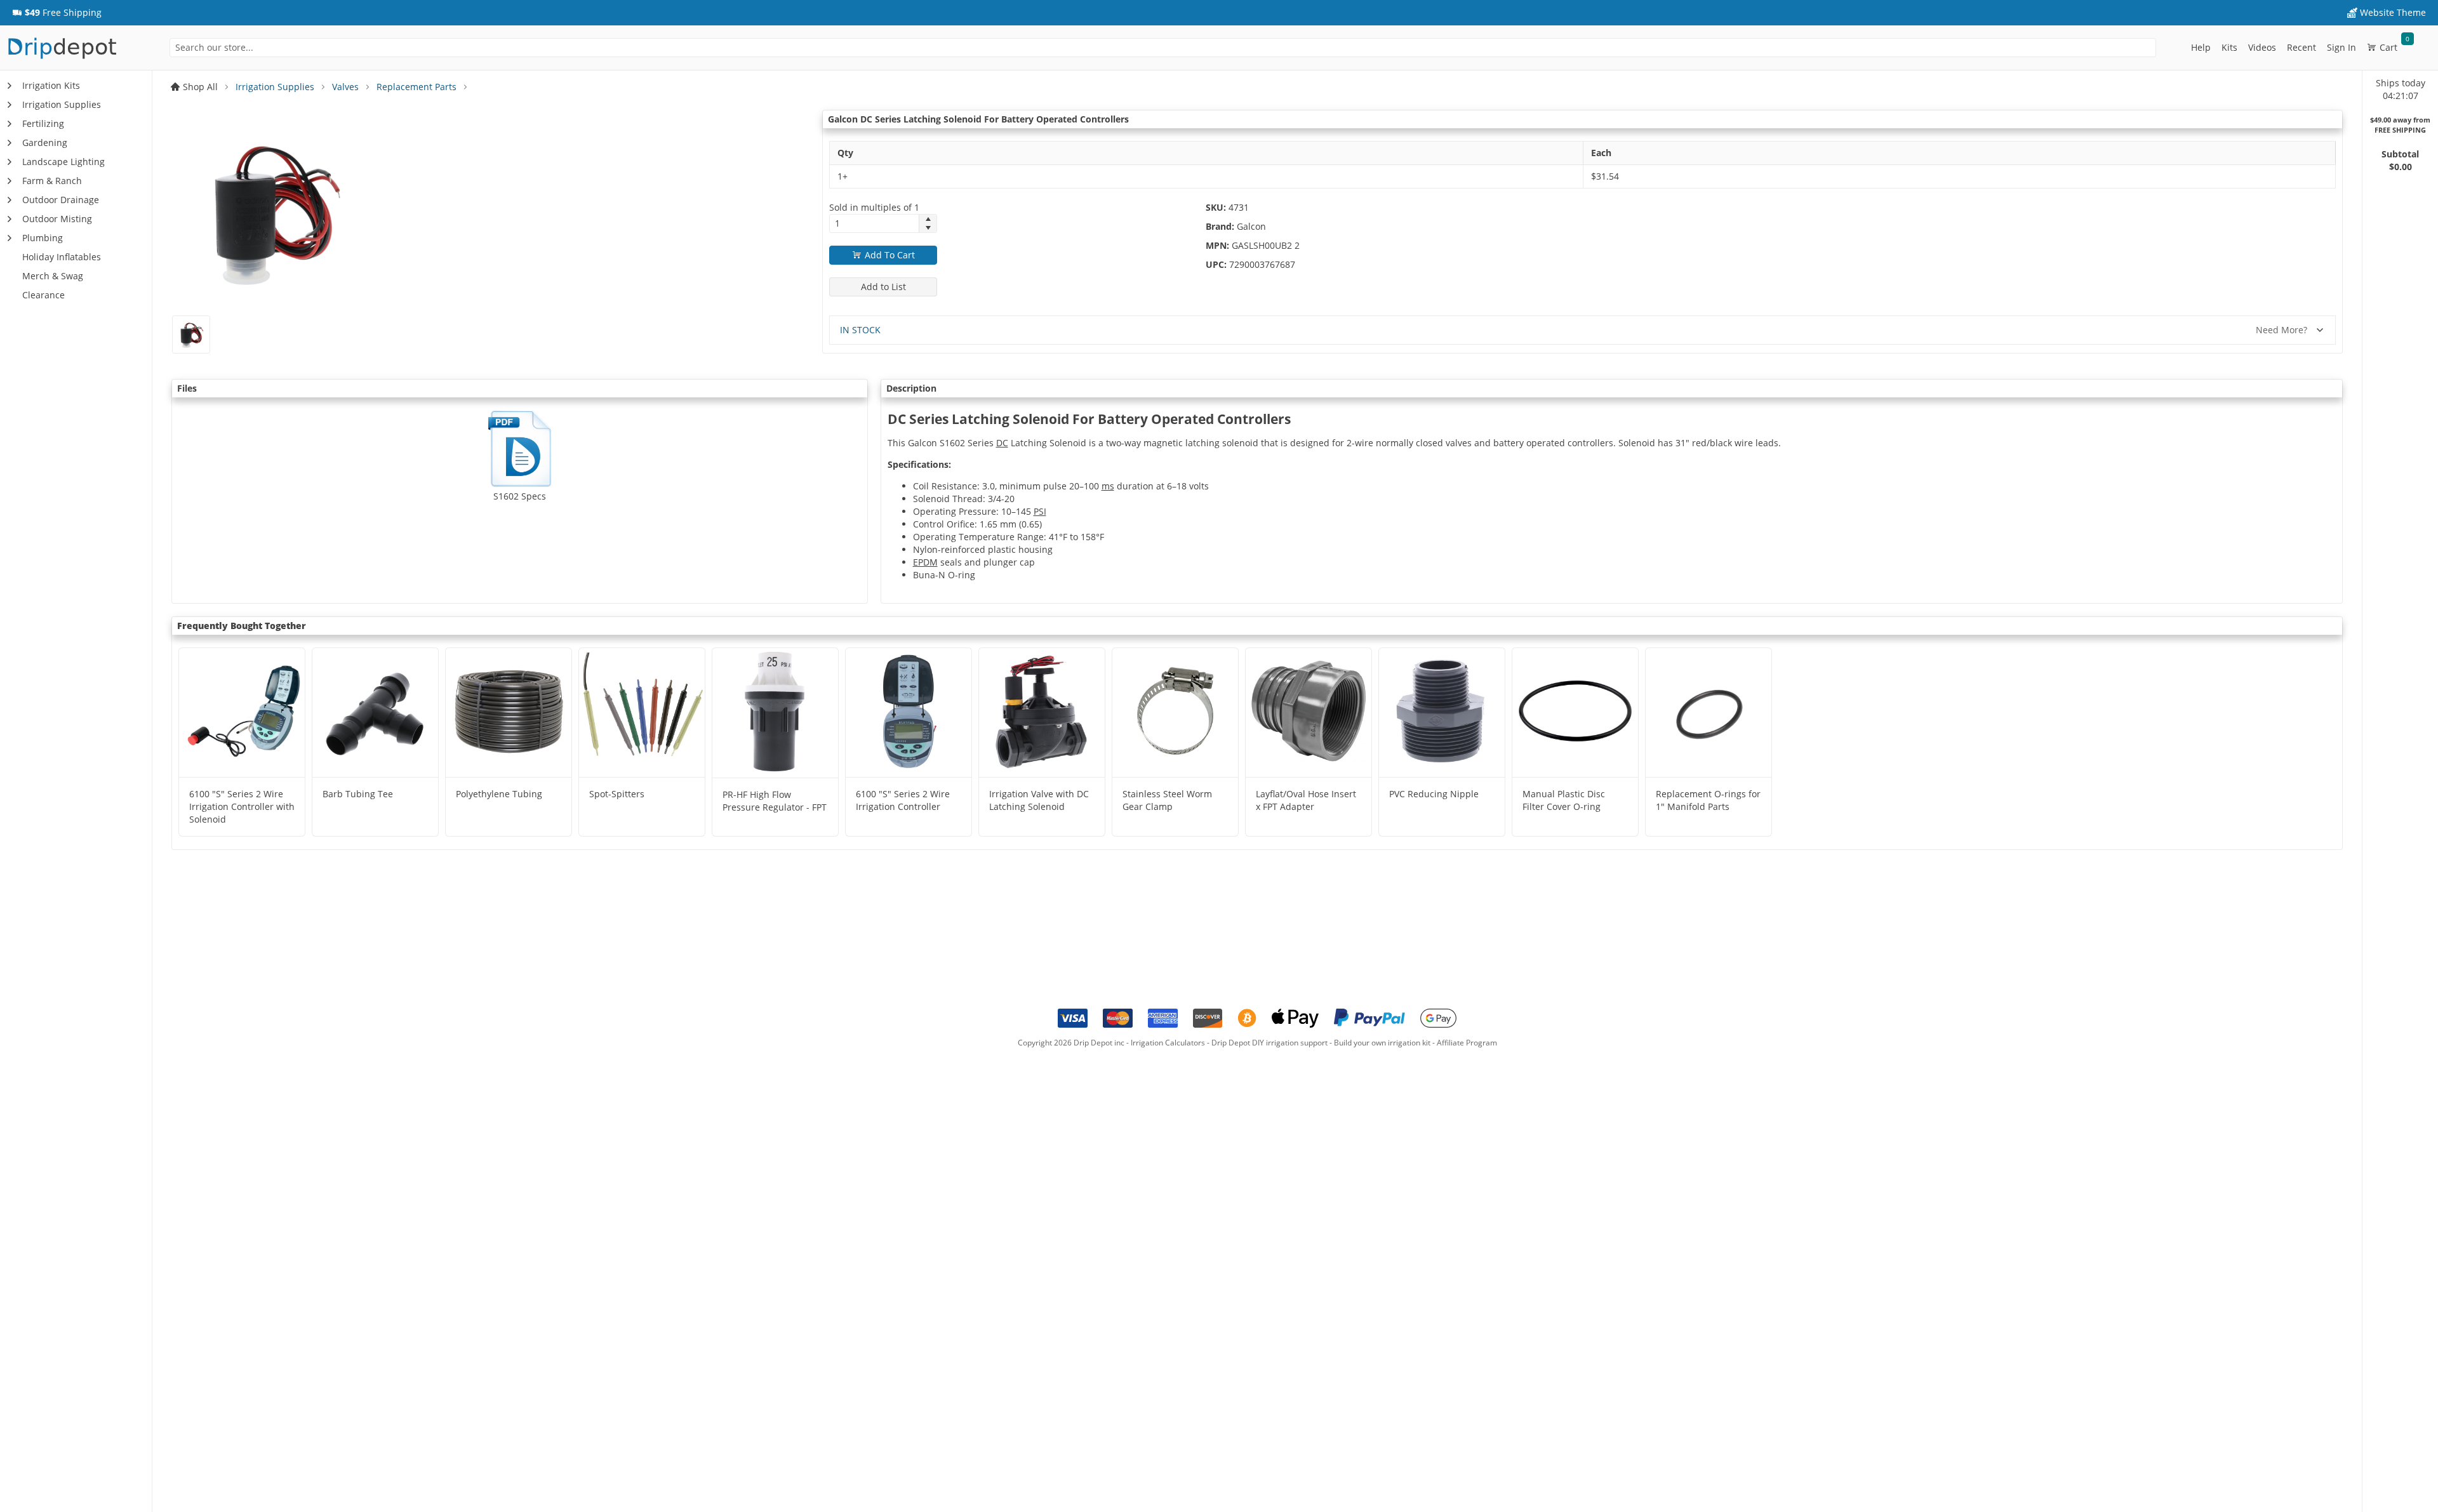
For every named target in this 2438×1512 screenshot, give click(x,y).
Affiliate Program (1467, 1043)
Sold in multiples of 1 (874, 207)
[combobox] (1163, 48)
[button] (57, 13)
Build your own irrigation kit (1382, 1043)
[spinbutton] (874, 223)
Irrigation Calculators (1168, 1043)
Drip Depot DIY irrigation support (1269, 1043)
